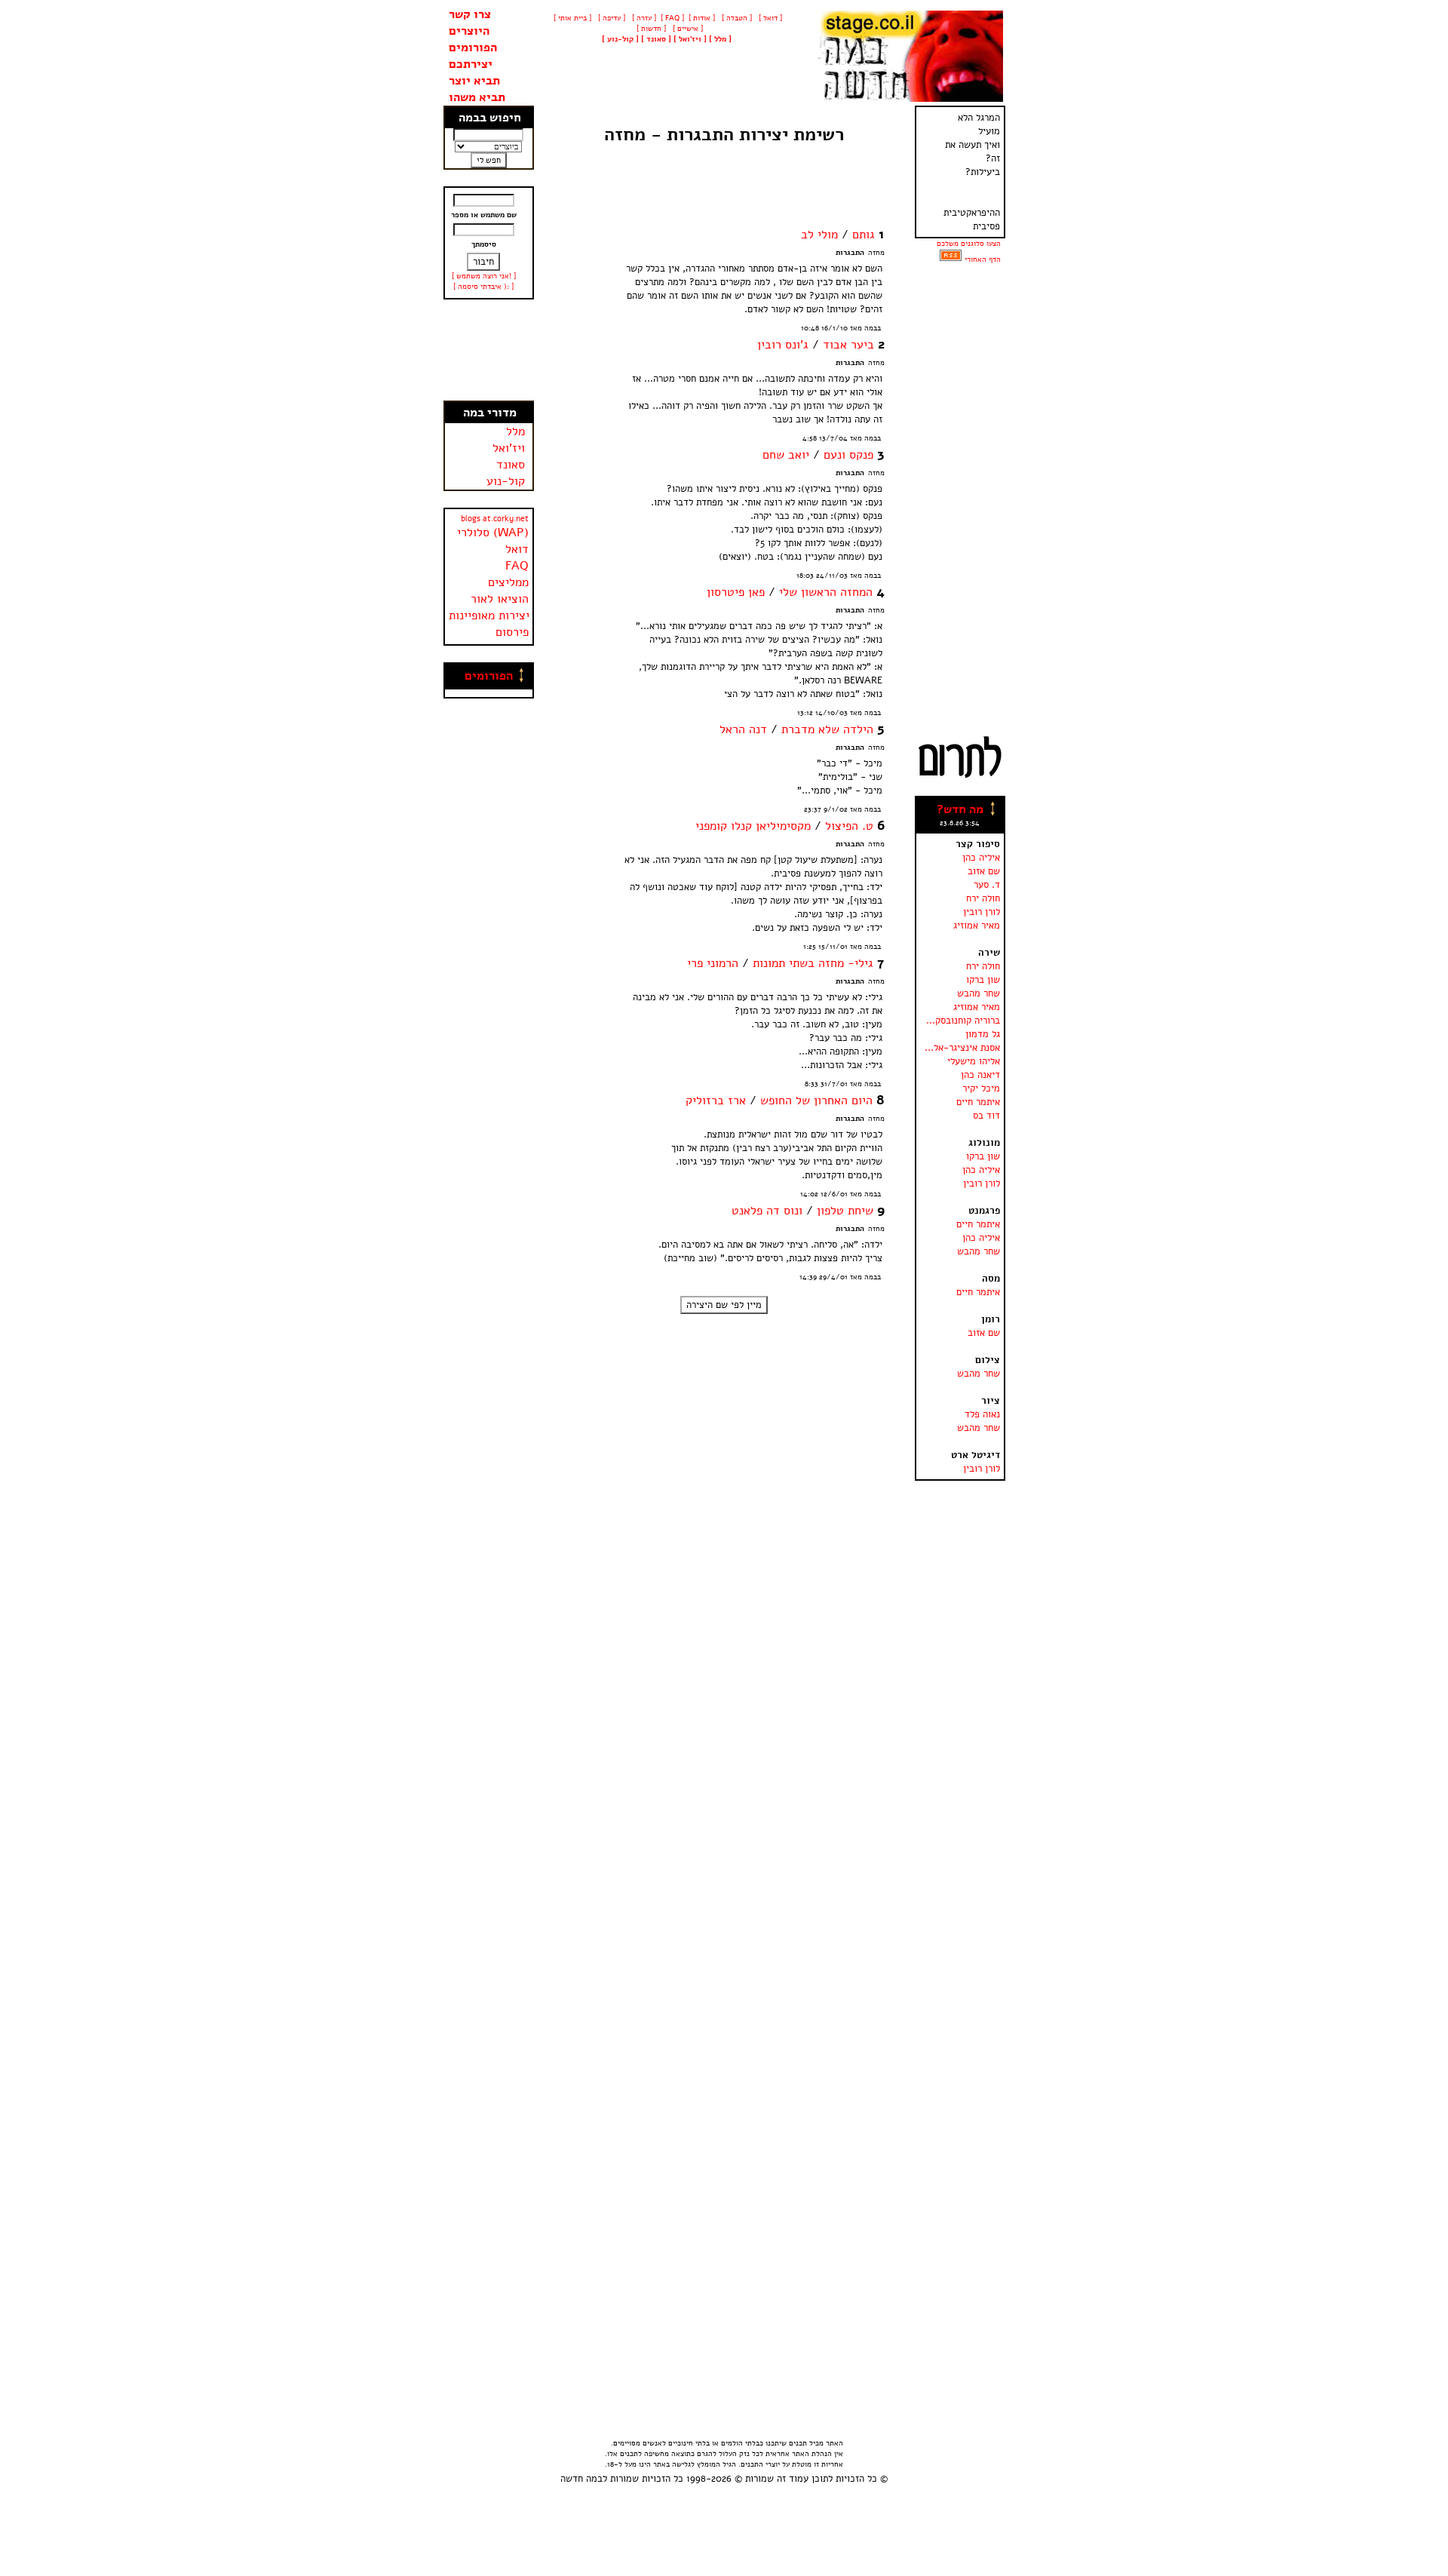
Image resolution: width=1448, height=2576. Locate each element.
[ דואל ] (769, 18)
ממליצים (508, 582)
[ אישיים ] (687, 29)
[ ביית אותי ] (572, 18)
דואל (517, 549)
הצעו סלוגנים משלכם (969, 244)
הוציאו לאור (500, 599)
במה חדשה (581, 2479)
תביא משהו (477, 97)
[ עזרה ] (643, 18)
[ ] (620, 39)
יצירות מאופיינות (489, 616)
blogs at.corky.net (495, 519)
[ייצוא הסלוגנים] (951, 259)
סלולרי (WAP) (493, 533)
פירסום (512, 632)
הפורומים (473, 48)
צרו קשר (470, 14)
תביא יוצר (474, 81)
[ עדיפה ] (610, 18)
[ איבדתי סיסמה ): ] (483, 287)
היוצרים (469, 31)
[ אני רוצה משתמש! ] (484, 276)
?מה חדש (960, 809)
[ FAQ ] (672, 18)
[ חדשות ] (650, 29)
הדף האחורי (983, 259)
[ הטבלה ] (736, 18)
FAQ (517, 566)
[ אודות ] (702, 18)
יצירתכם (471, 64)
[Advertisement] (489, 350)
